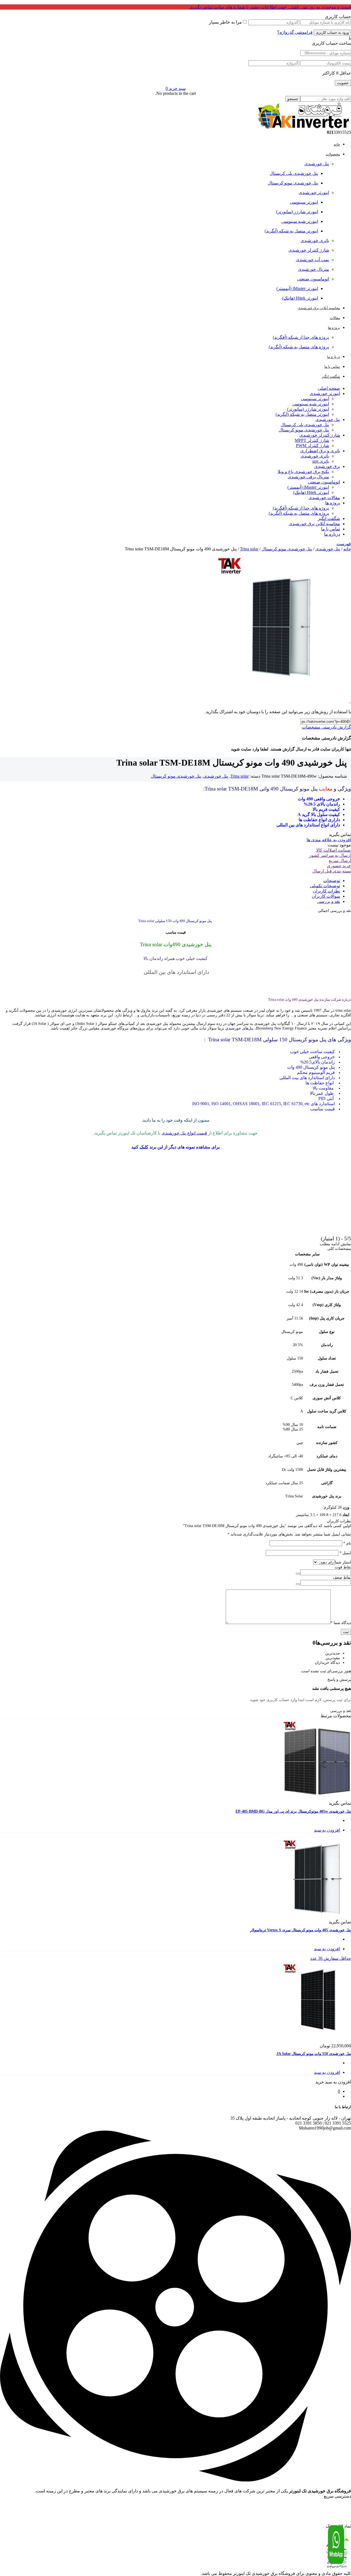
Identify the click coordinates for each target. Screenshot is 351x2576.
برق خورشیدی (327, 466)
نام (347, 1543)
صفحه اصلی (329, 388)
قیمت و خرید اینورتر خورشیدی (330, 2504)
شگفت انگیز (329, 518)
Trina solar (249, 549)
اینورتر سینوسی (304, 202)
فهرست (344, 544)
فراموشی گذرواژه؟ (295, 32)
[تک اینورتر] (303, 127)
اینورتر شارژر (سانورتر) (297, 212)
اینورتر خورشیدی (314, 193)
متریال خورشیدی (314, 269)
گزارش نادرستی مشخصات (326, 727)
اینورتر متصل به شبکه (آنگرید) (291, 231)
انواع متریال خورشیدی (334, 2514)
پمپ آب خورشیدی (312, 260)
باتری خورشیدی (315, 241)
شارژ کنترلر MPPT (312, 440)
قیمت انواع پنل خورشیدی (184, 1133)
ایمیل (345, 1553)
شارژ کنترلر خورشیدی (309, 250)
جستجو (293, 99)
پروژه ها (333, 503)
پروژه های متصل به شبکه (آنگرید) (299, 347)
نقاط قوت (343, 1567)
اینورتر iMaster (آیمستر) (297, 288)
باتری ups (321, 461)
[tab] (170, 881)
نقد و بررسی (329, 901)
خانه (347, 549)
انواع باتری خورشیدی (335, 2524)
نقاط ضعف (342, 1578)
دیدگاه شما (341, 1623)
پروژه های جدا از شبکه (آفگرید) (301, 337)
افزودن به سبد (327, 1830)
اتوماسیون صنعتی (313, 279)
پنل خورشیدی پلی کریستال (294, 173)
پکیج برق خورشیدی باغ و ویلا (303, 472)
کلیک (144, 1147)
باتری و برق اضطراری (320, 451)
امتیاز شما (343, 1562)
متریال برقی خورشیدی (308, 477)
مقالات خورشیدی (324, 498)
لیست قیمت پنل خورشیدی (333, 2509)
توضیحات (332, 881)
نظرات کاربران (326, 891)
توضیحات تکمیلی (325, 886)
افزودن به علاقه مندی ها (329, 840)
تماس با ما (331, 529)
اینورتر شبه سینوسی (300, 221)
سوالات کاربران (326, 896)
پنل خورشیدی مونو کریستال (293, 183)
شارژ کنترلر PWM (312, 446)
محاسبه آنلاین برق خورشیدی (314, 524)
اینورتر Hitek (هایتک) (300, 298)
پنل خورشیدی (317, 164)
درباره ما (332, 534)
